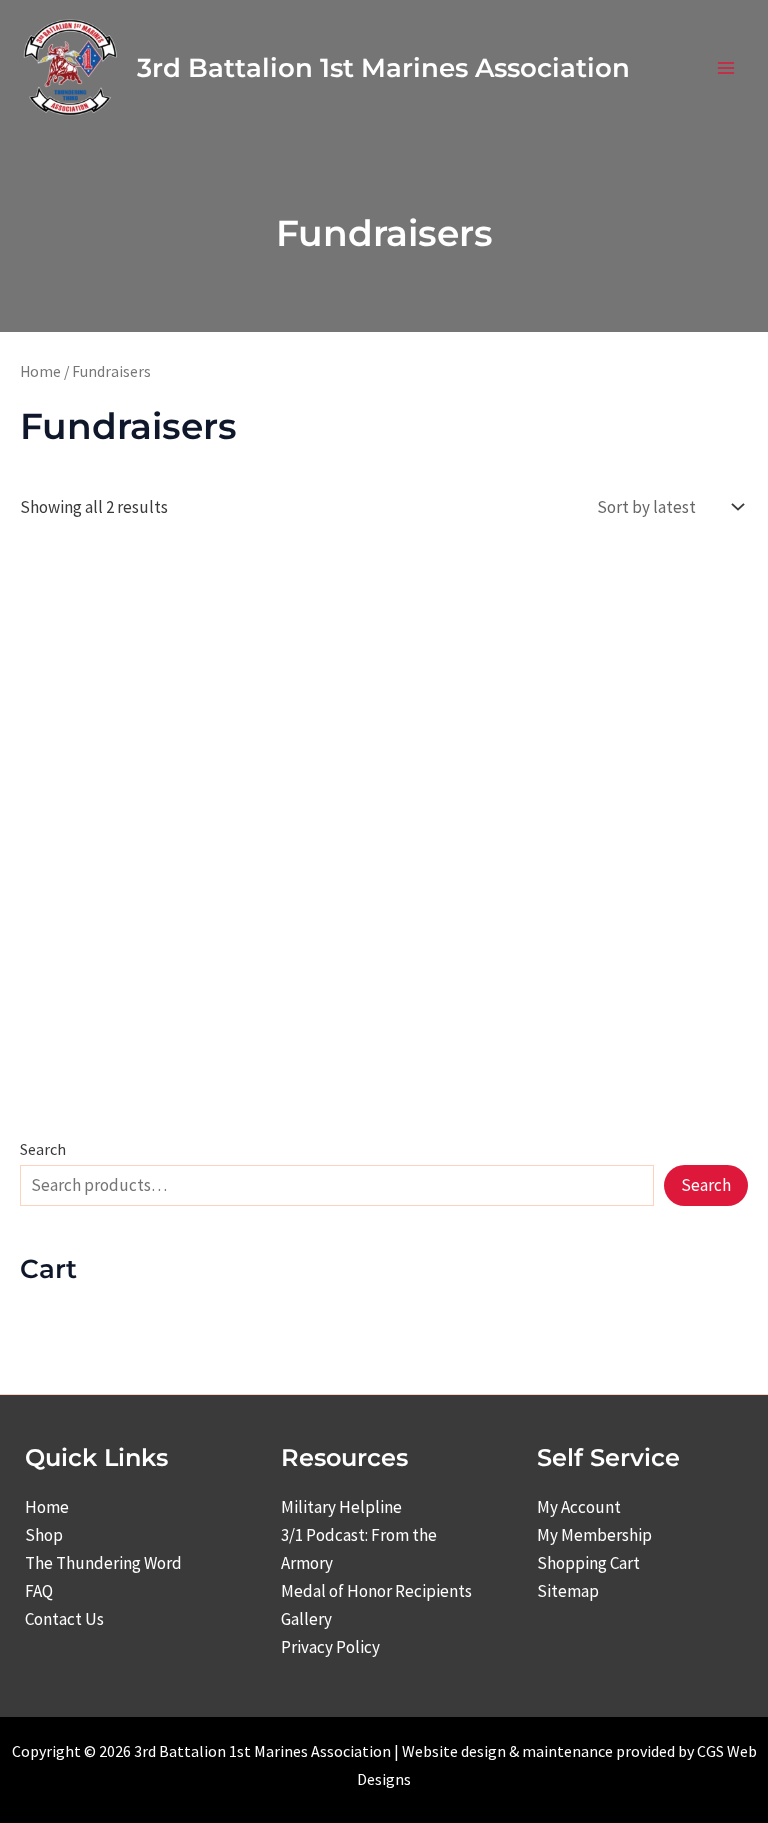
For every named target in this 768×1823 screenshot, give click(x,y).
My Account (579, 1507)
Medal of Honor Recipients (376, 1591)
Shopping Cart (588, 1563)
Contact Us (64, 1619)
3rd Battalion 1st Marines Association (383, 68)
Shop (44, 1535)
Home (40, 371)
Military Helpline (341, 1507)
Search (43, 1149)
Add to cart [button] (97, 950)
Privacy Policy (330, 1647)
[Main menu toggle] (726, 68)
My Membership (594, 1535)
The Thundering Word (103, 1563)
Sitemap (568, 1591)
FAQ (39, 1591)
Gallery (306, 1619)
